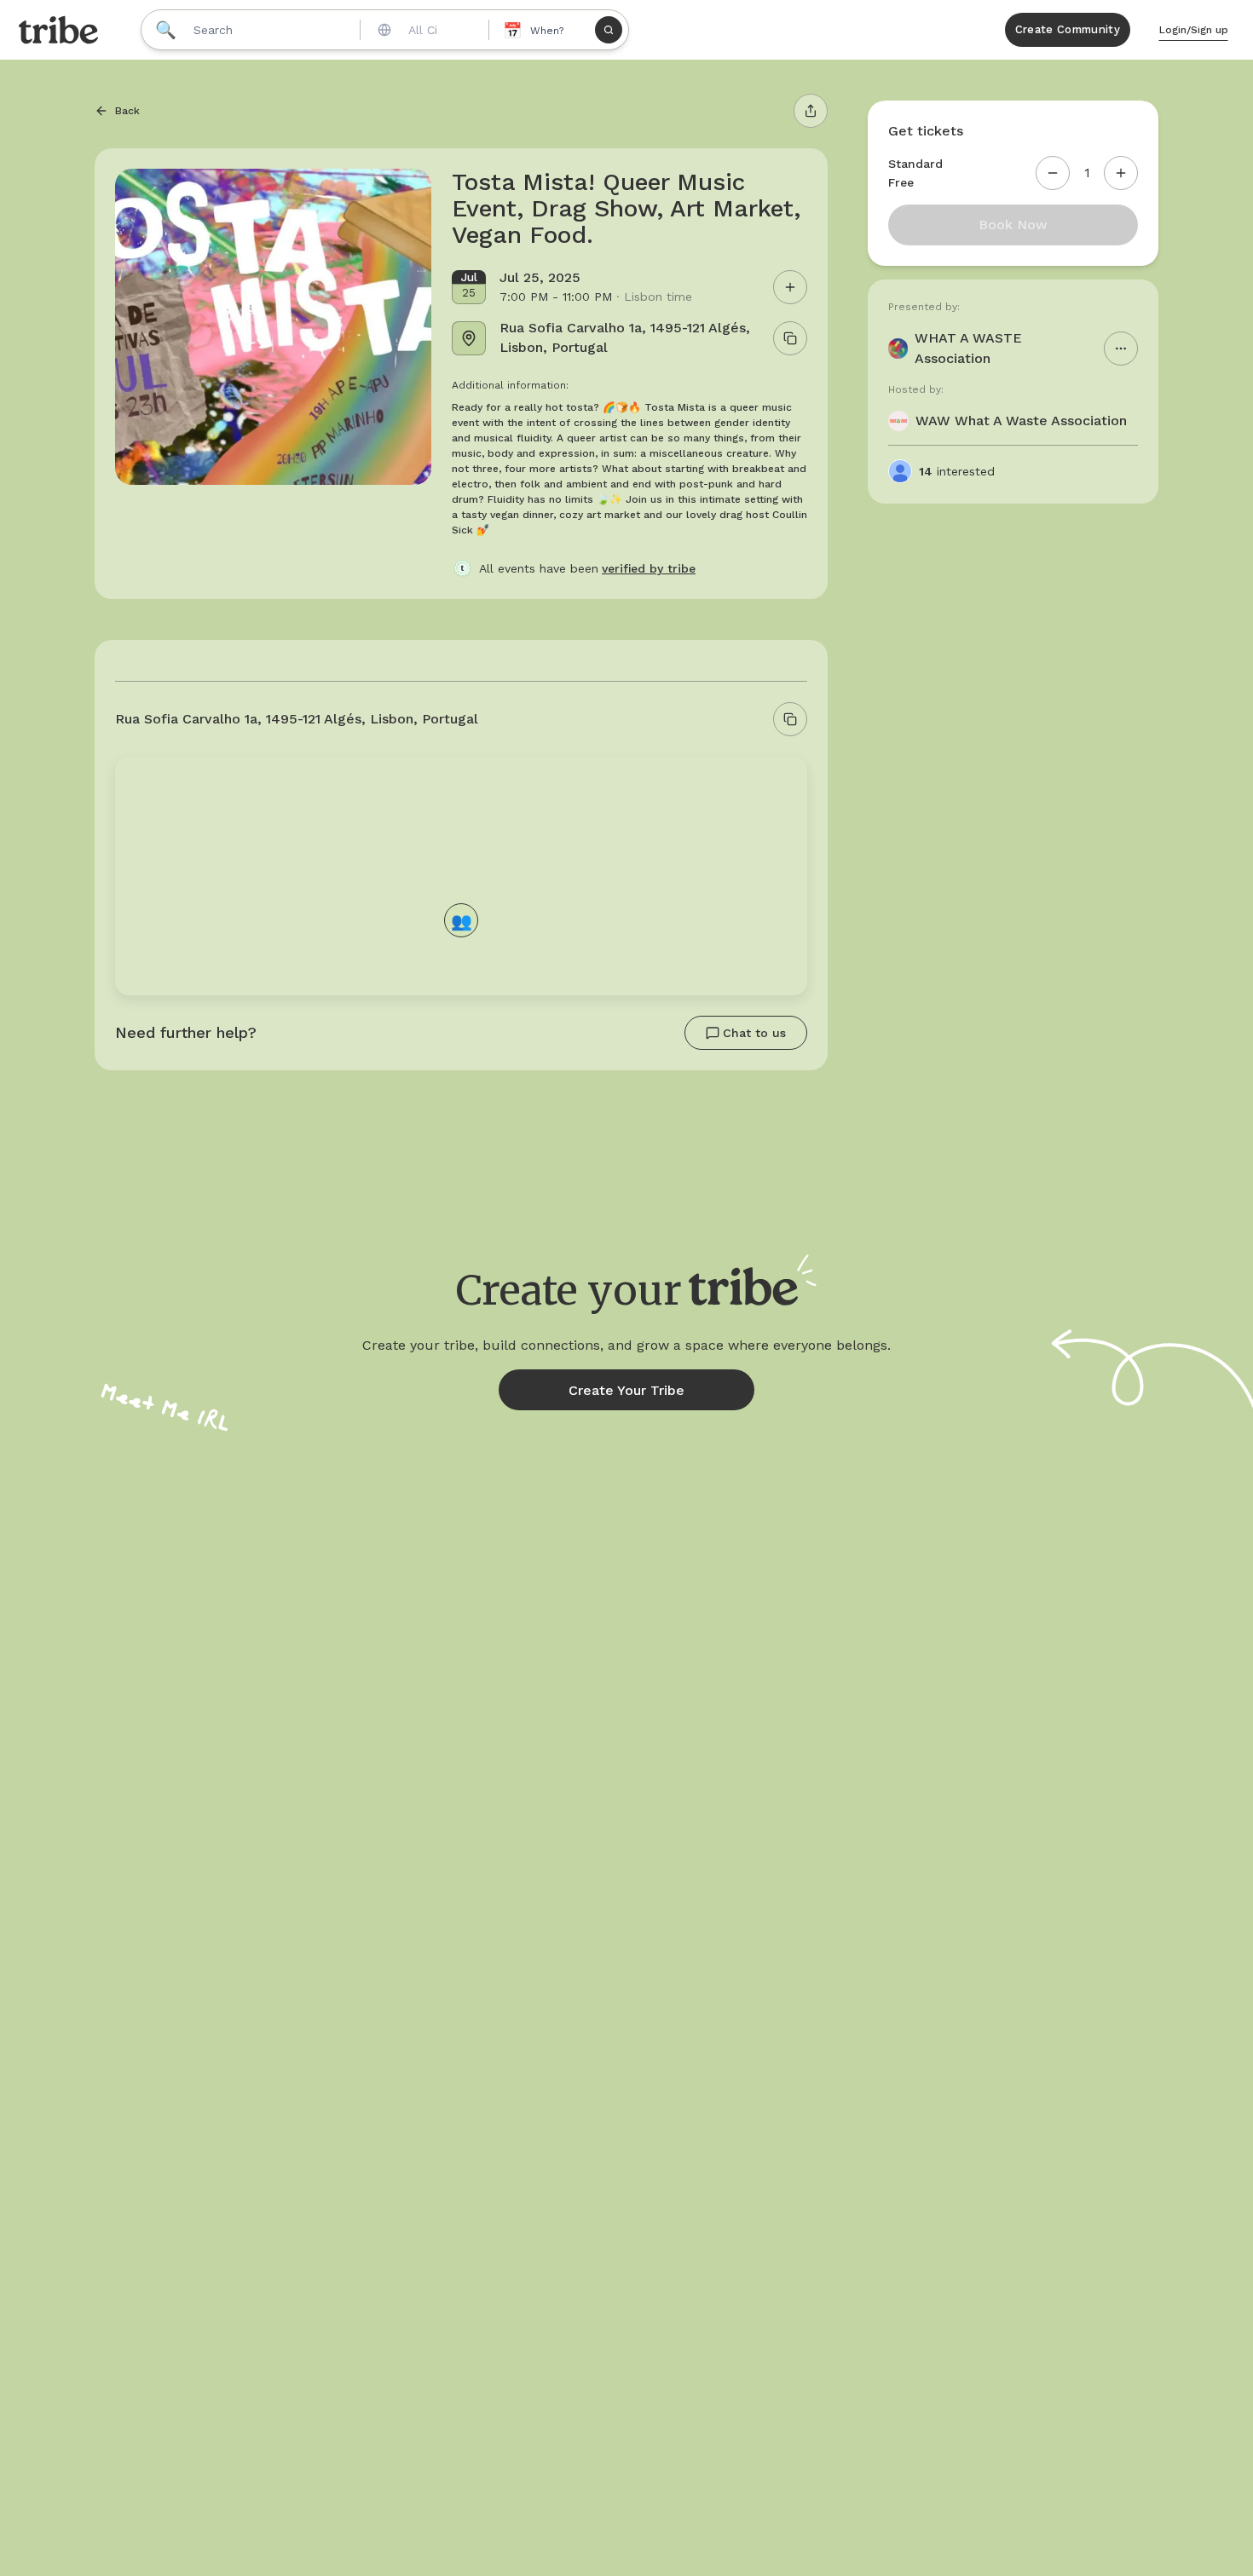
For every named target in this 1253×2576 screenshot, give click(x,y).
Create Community (1068, 29)
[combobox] (423, 30)
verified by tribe (649, 568)
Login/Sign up (1194, 30)
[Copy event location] (790, 338)
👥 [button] (462, 920)
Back (127, 111)
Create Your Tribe (626, 1390)
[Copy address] (790, 719)
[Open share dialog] (811, 111)
